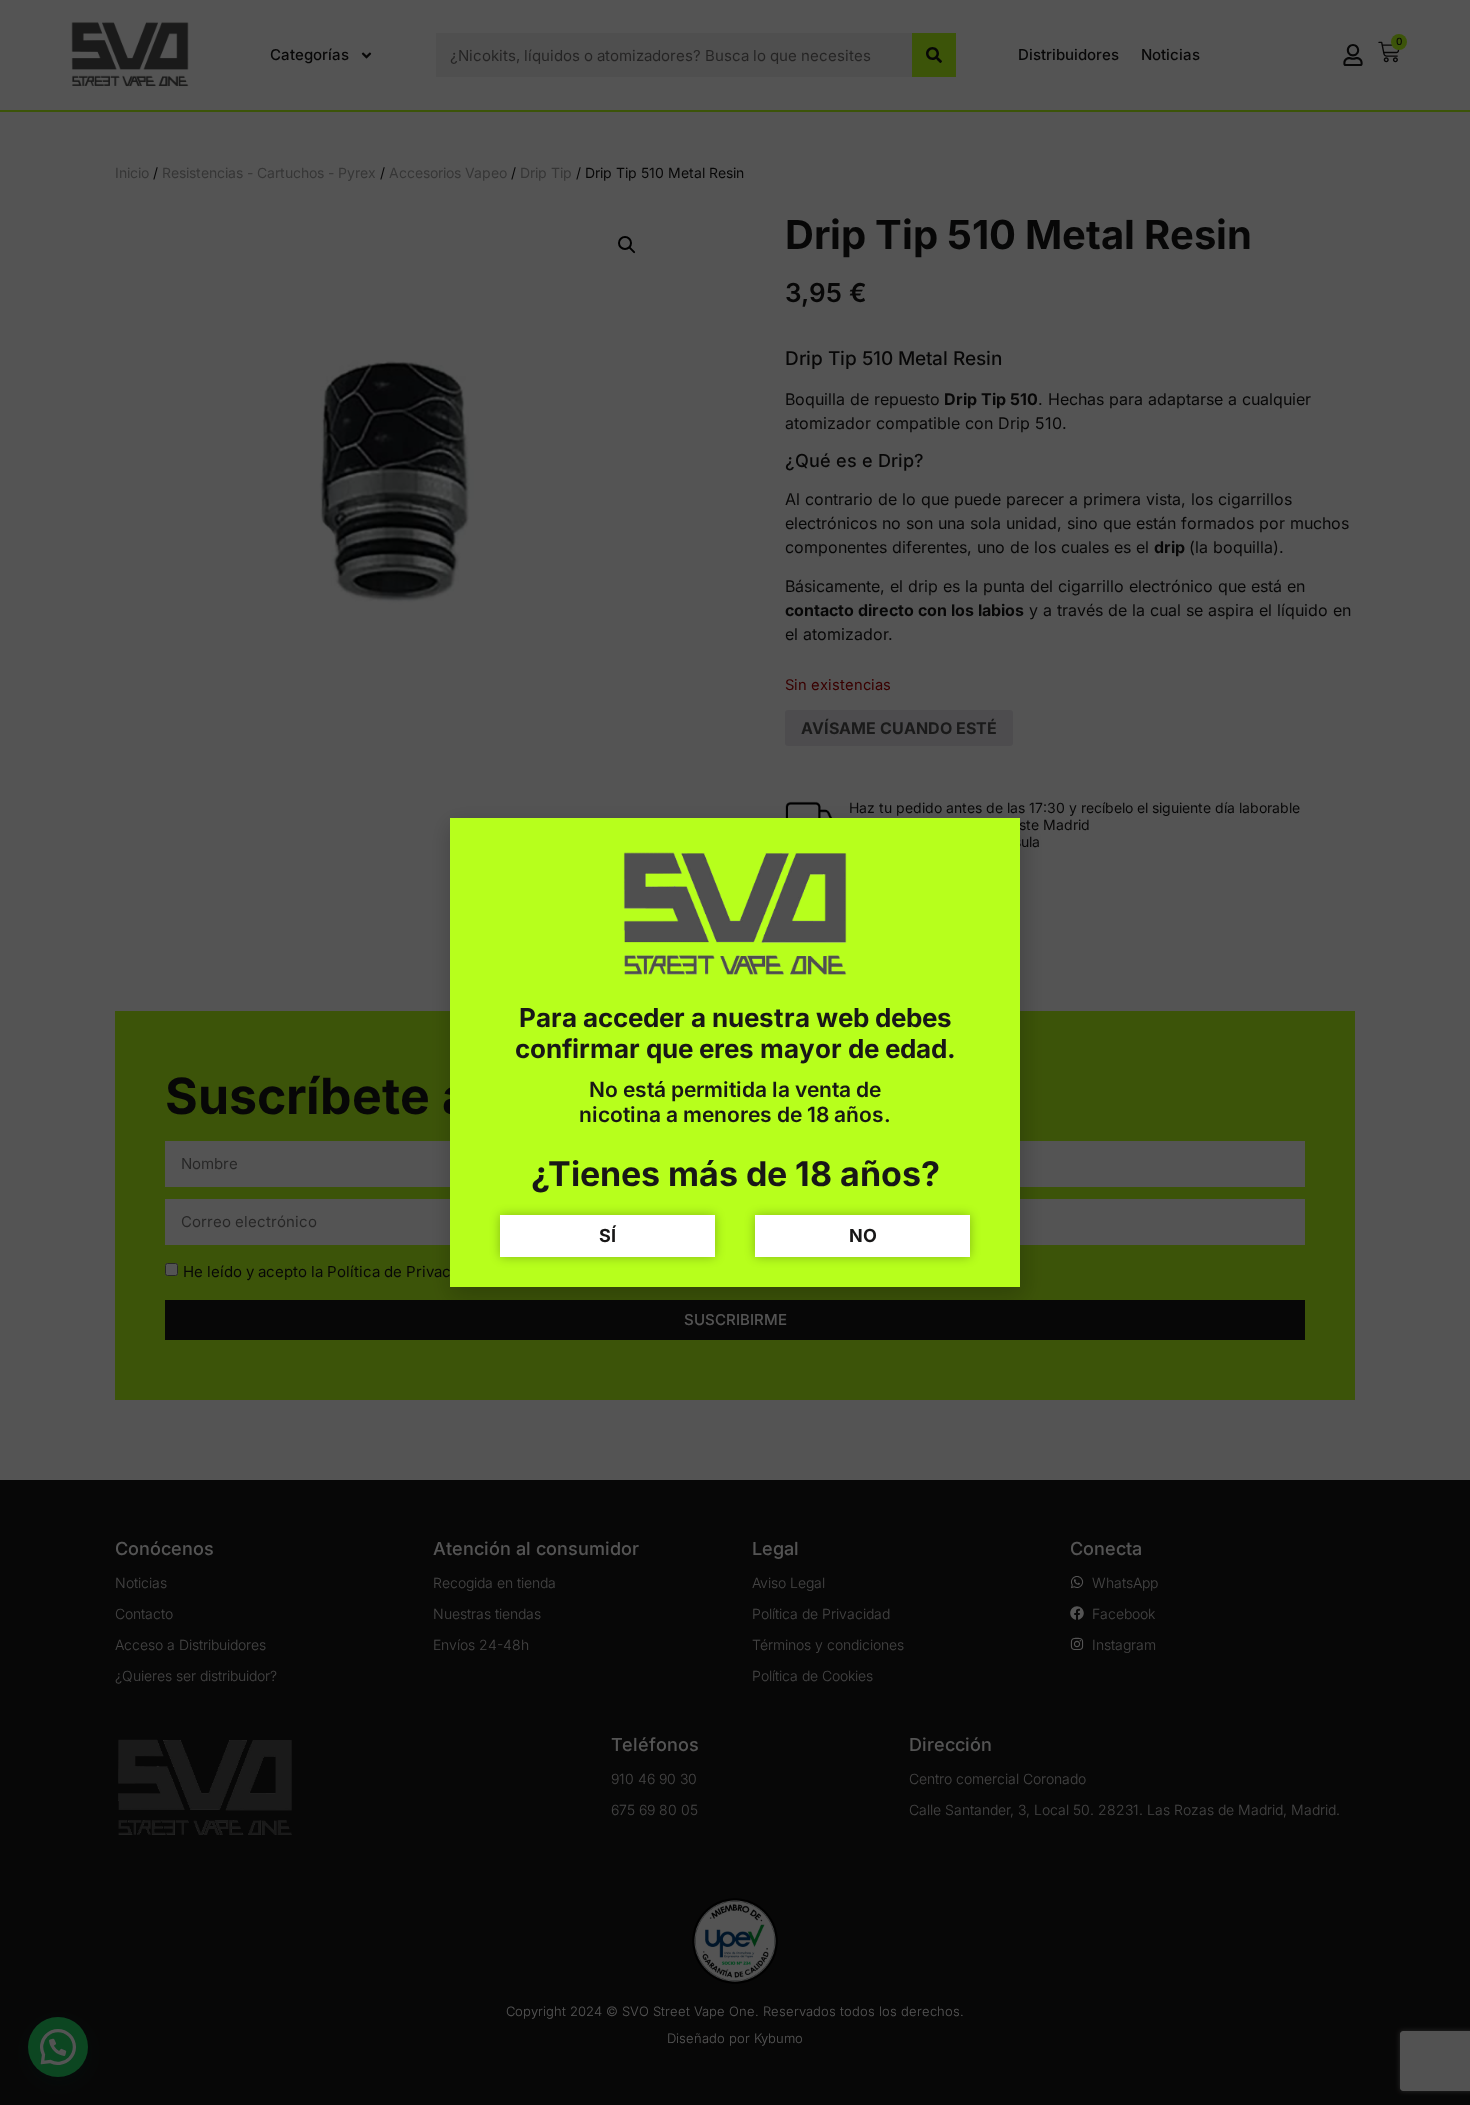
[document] (735, 1052)
